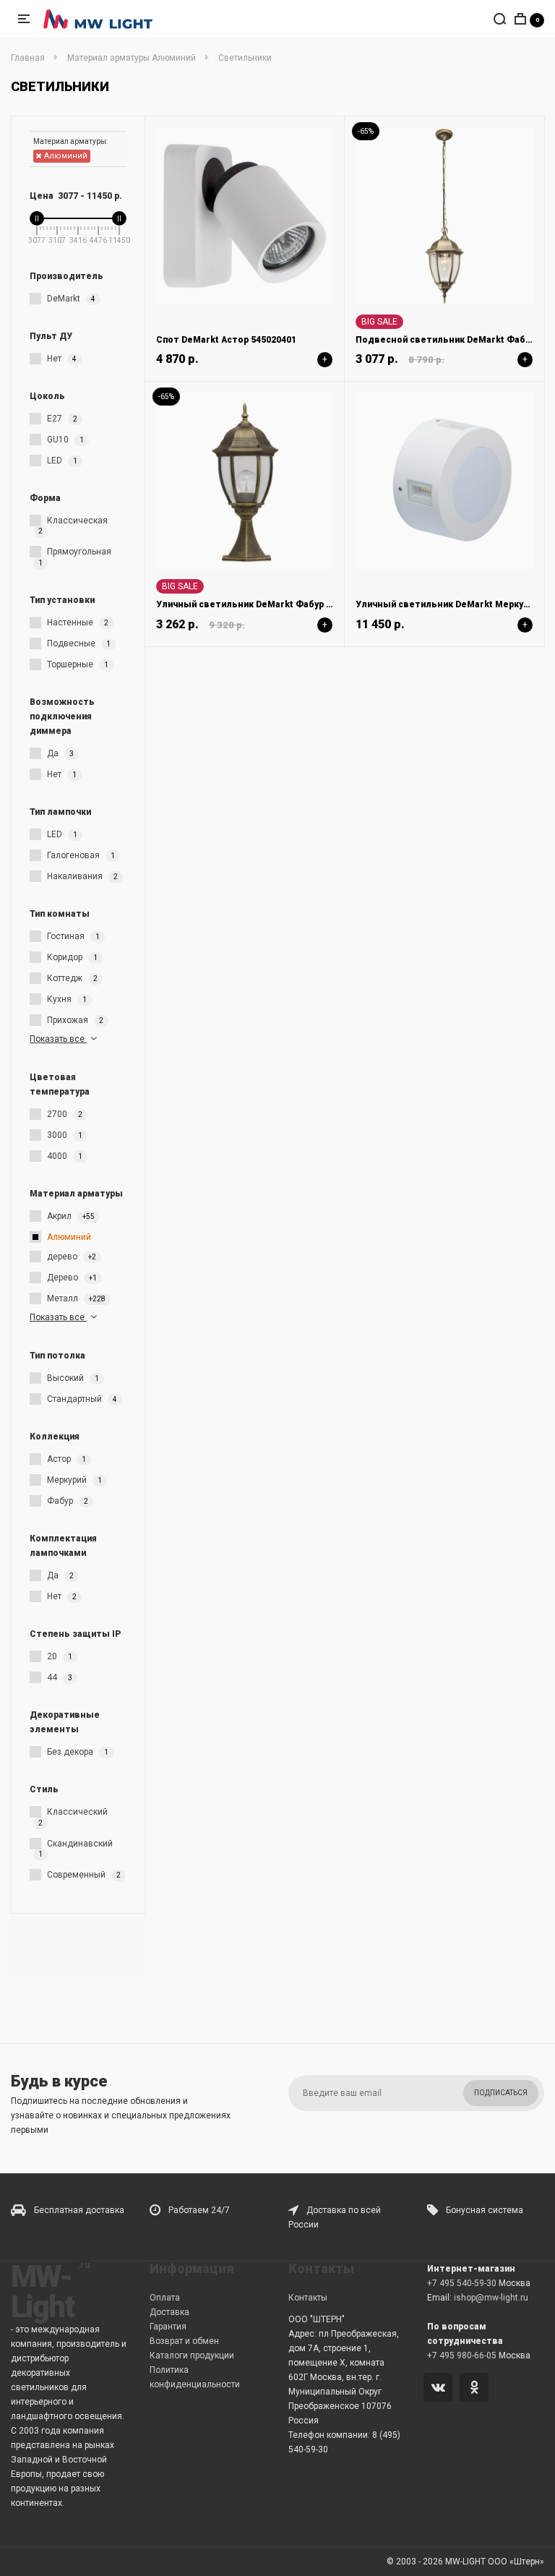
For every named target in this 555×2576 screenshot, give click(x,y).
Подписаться (501, 2093)
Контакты (308, 2298)
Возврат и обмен (184, 2341)
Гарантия (168, 2327)
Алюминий (65, 156)
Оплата (165, 2298)
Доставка (169, 2312)
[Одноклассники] (477, 2389)
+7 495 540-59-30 (462, 2283)
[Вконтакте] (440, 2389)
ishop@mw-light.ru (491, 2298)
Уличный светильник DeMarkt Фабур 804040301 (264, 604)
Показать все (58, 1039)
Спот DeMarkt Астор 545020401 (226, 340)
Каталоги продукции (192, 2355)
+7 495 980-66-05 (462, 2355)
